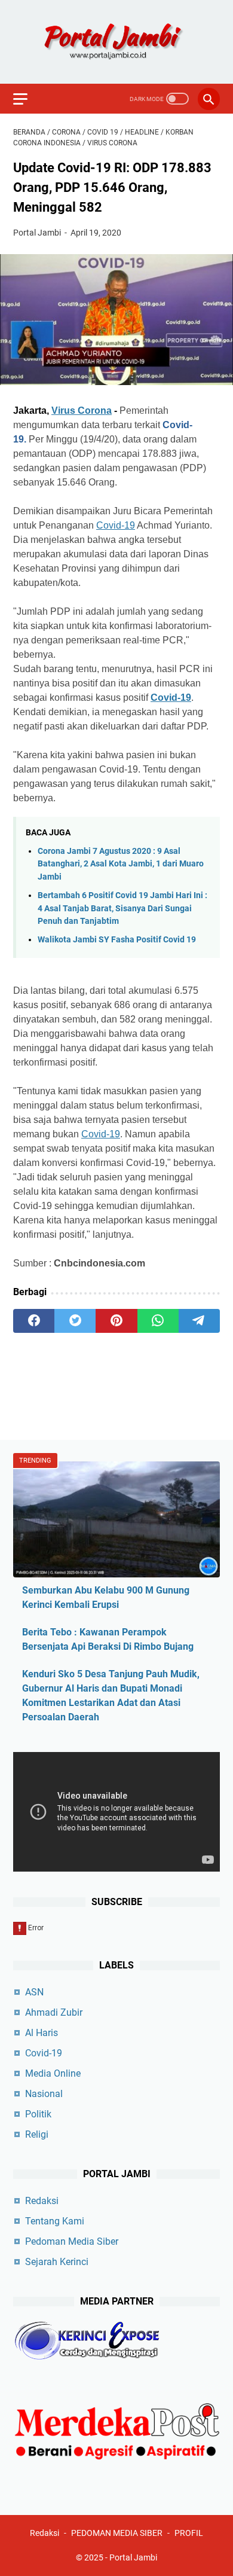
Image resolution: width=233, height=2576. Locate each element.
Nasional (44, 2094)
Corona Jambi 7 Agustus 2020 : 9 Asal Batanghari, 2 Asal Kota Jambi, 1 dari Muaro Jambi (121, 864)
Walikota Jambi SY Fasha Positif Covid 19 (117, 940)
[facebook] (34, 1321)
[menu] (27, 99)
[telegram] (199, 1321)
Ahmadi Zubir (54, 2012)
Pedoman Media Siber (72, 2241)
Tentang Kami (55, 2221)
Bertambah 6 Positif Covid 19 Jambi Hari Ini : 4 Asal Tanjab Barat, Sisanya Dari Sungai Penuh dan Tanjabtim (122, 908)
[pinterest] (116, 1321)
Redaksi (42, 2201)
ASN (34, 1992)
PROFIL (189, 2533)
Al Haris (42, 2033)
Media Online (53, 2073)
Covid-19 (116, 525)
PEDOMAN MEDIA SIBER (117, 2533)
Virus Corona (82, 410)
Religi (37, 2134)
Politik (38, 2114)
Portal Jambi (133, 2557)
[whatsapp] (158, 1321)
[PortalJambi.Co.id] (116, 42)
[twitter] (75, 1321)
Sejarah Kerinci (57, 2262)
